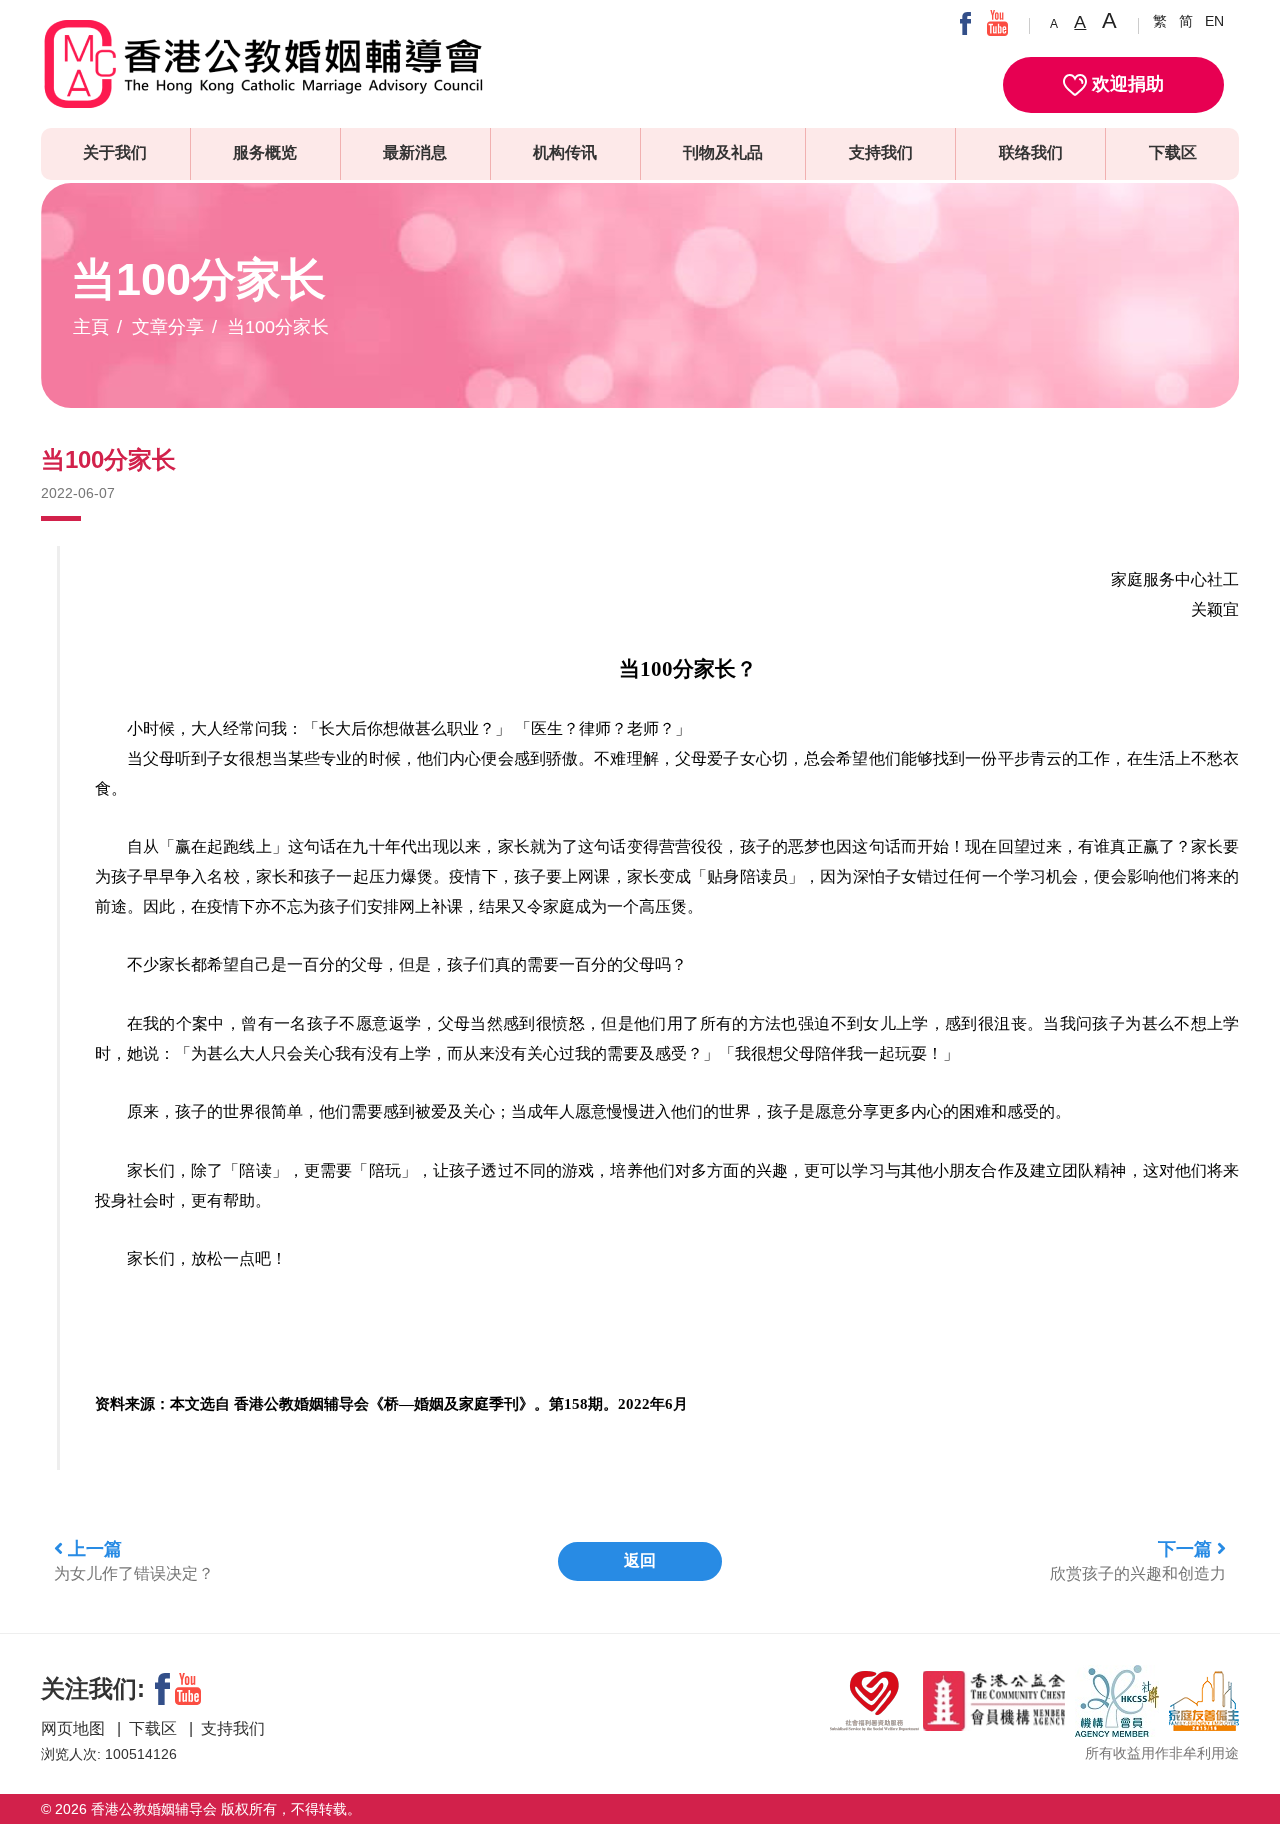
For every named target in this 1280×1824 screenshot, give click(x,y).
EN (1214, 21)
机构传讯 (565, 152)
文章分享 (168, 327)
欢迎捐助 (1125, 84)
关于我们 (115, 152)
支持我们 (881, 152)
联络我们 (1031, 152)
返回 (640, 1560)
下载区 (1173, 152)
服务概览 (265, 152)
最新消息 (415, 152)
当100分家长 (278, 327)
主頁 (91, 327)
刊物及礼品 (723, 152)
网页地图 (75, 1728)
